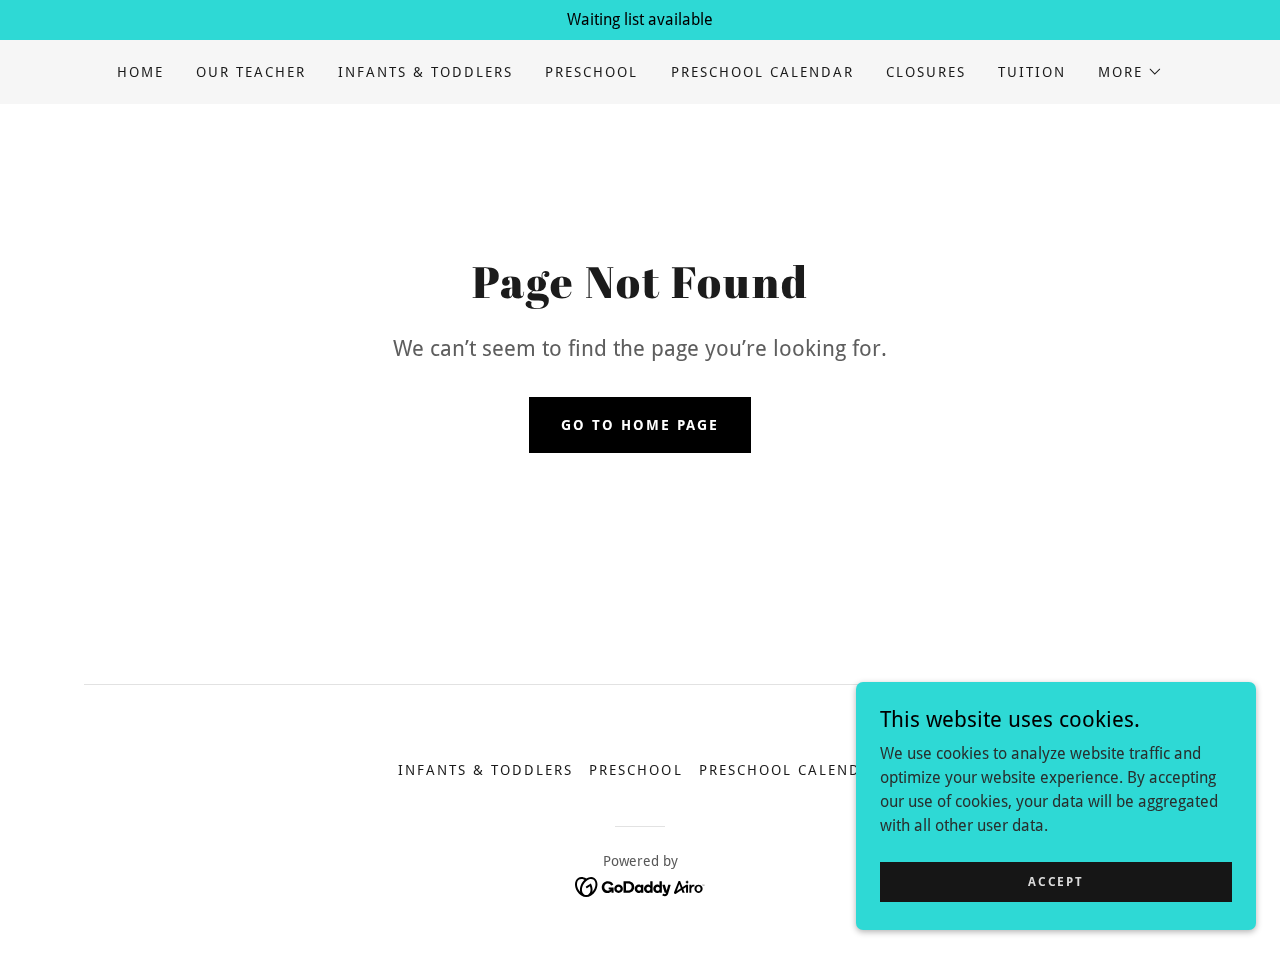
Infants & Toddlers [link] (425, 72)
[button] (1130, 72)
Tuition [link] (1032, 72)
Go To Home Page (640, 425)
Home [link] (140, 72)
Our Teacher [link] (251, 72)
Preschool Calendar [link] (762, 72)
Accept (1055, 881)
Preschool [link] (591, 72)
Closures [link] (926, 72)
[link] (640, 885)
